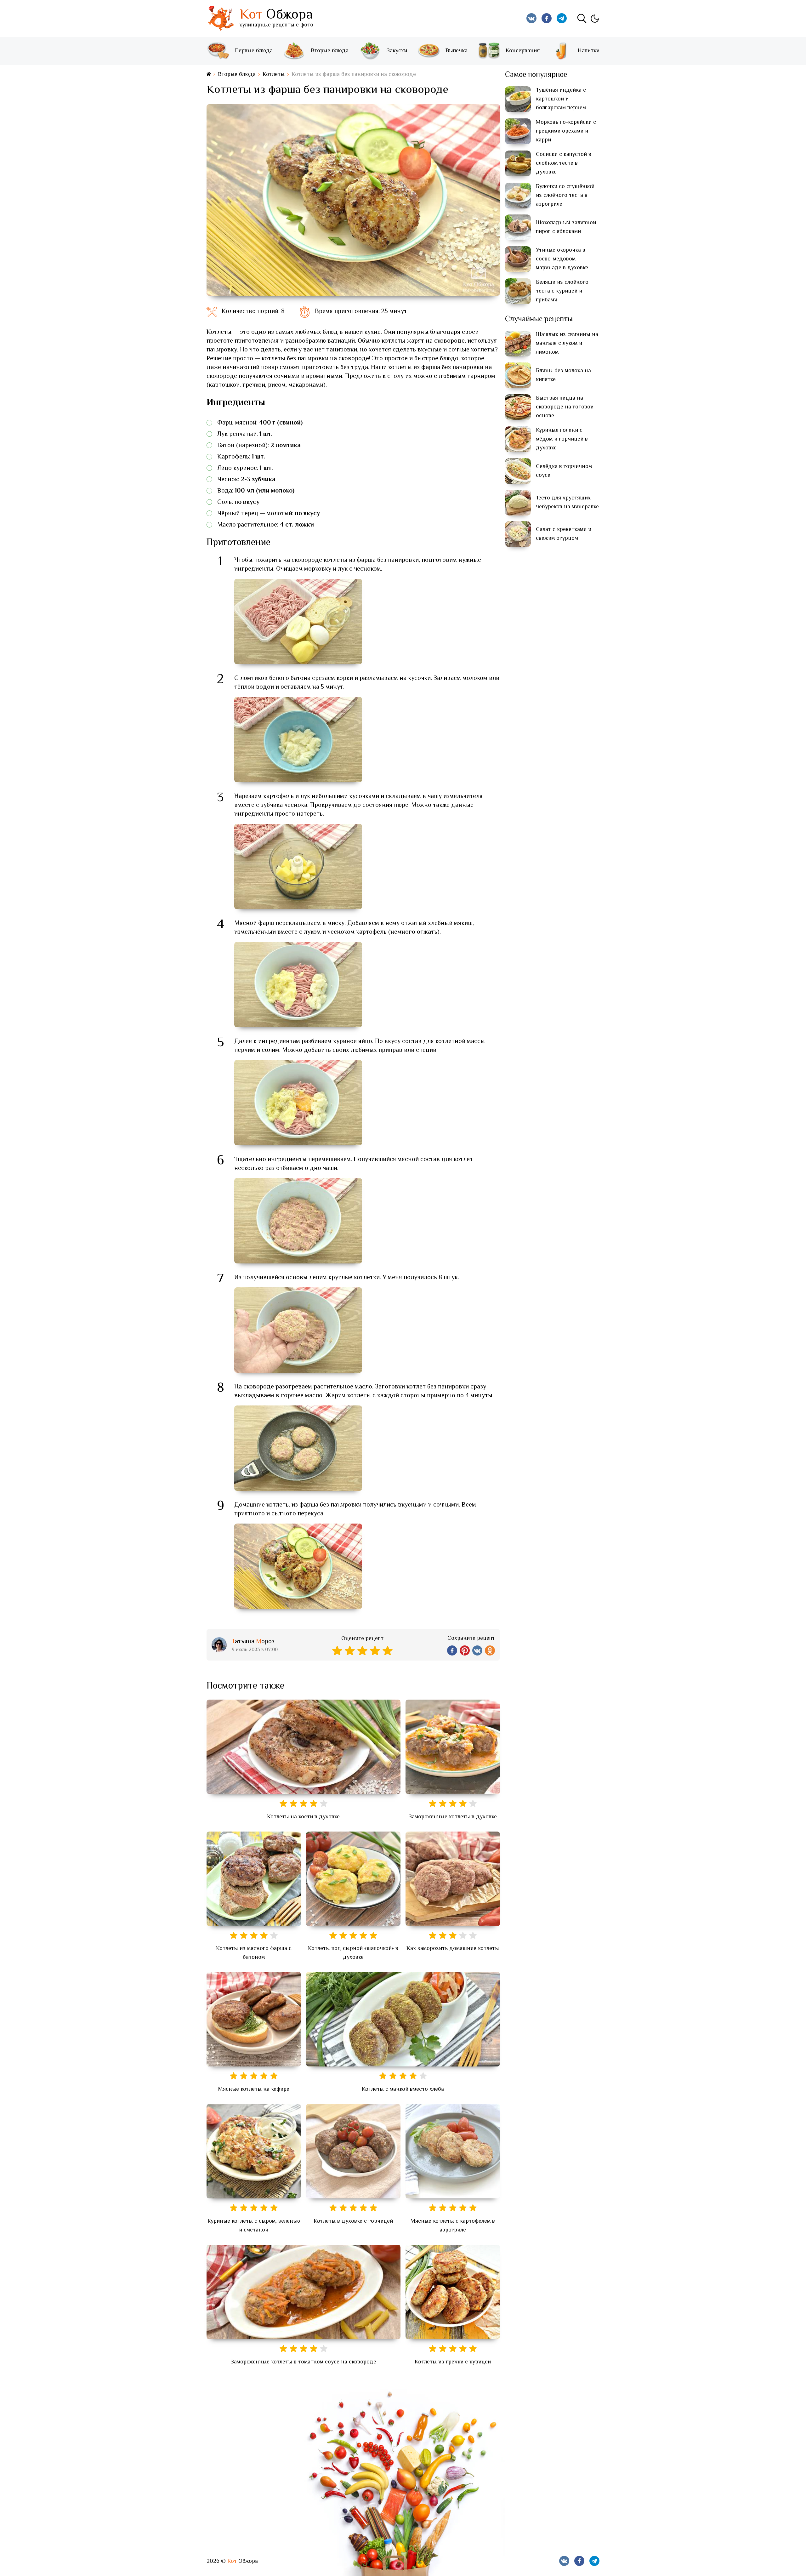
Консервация (523, 51)
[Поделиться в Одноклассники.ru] (490, 1650)
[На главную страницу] (209, 74)
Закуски (397, 51)
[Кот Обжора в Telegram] (562, 18)
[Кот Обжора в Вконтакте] (531, 18)
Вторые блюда (330, 51)
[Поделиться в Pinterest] (465, 1650)
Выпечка (457, 51)
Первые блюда (254, 51)
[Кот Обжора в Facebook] (547, 18)
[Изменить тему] (594, 18)
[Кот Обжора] (220, 18)
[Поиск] (582, 18)
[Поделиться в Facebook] (452, 1650)
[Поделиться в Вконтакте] (477, 1650)
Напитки (589, 51)
